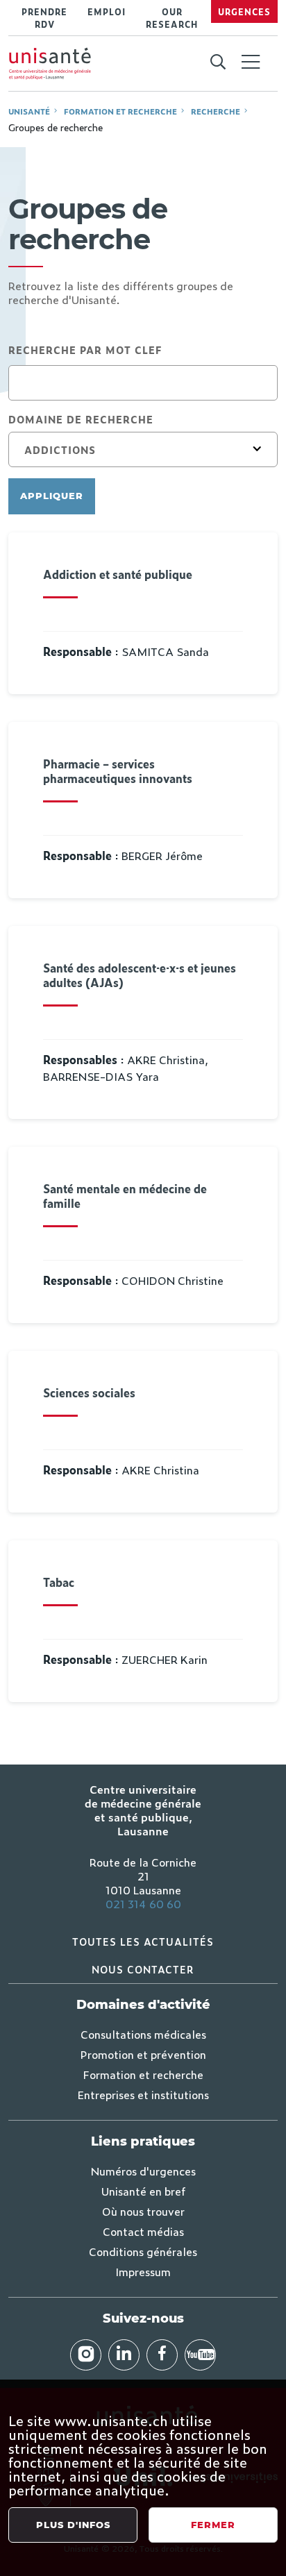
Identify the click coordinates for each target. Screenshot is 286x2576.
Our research (172, 18)
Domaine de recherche (81, 419)
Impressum (143, 2271)
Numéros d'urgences (143, 2171)
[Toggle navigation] (251, 63)
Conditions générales (143, 2251)
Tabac (59, 1582)
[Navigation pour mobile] (251, 62)
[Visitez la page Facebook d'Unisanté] (162, 2355)
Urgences (244, 12)
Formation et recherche (120, 111)
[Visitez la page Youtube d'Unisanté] (200, 2355)
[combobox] (143, 450)
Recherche (216, 111)
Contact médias (143, 2231)
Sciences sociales (89, 1393)
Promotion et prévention (143, 2054)
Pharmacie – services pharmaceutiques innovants (118, 771)
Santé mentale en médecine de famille (125, 1196)
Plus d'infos (73, 2525)
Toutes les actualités (143, 1941)
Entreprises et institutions (143, 2094)
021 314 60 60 (143, 1903)
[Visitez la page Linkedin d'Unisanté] (124, 2355)
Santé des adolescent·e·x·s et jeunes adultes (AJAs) (140, 975)
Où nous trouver (143, 2211)
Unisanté (29, 111)
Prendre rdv (44, 18)
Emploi (107, 12)
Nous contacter (143, 1969)
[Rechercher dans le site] (218, 62)
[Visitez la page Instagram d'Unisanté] (86, 2355)
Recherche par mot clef (85, 350)
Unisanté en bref (143, 2191)
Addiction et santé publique (118, 574)
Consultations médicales (143, 2034)
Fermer (213, 2525)
